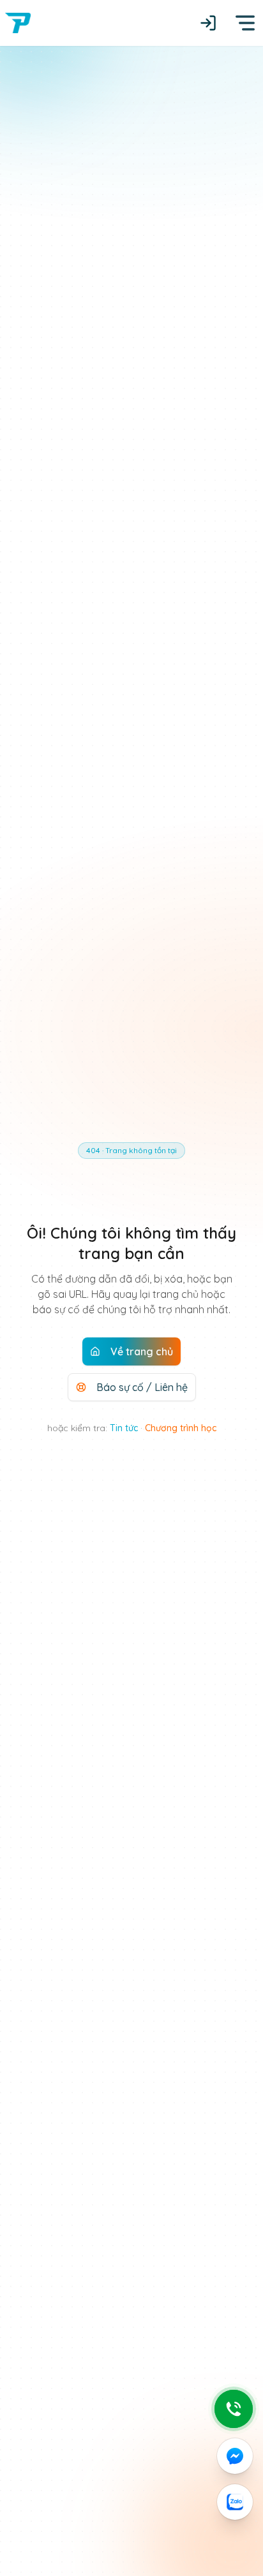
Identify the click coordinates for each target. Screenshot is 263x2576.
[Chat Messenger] (235, 2456)
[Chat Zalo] (235, 2502)
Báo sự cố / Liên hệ (142, 1387)
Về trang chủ (142, 1351)
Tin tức (124, 1428)
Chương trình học (181, 1428)
